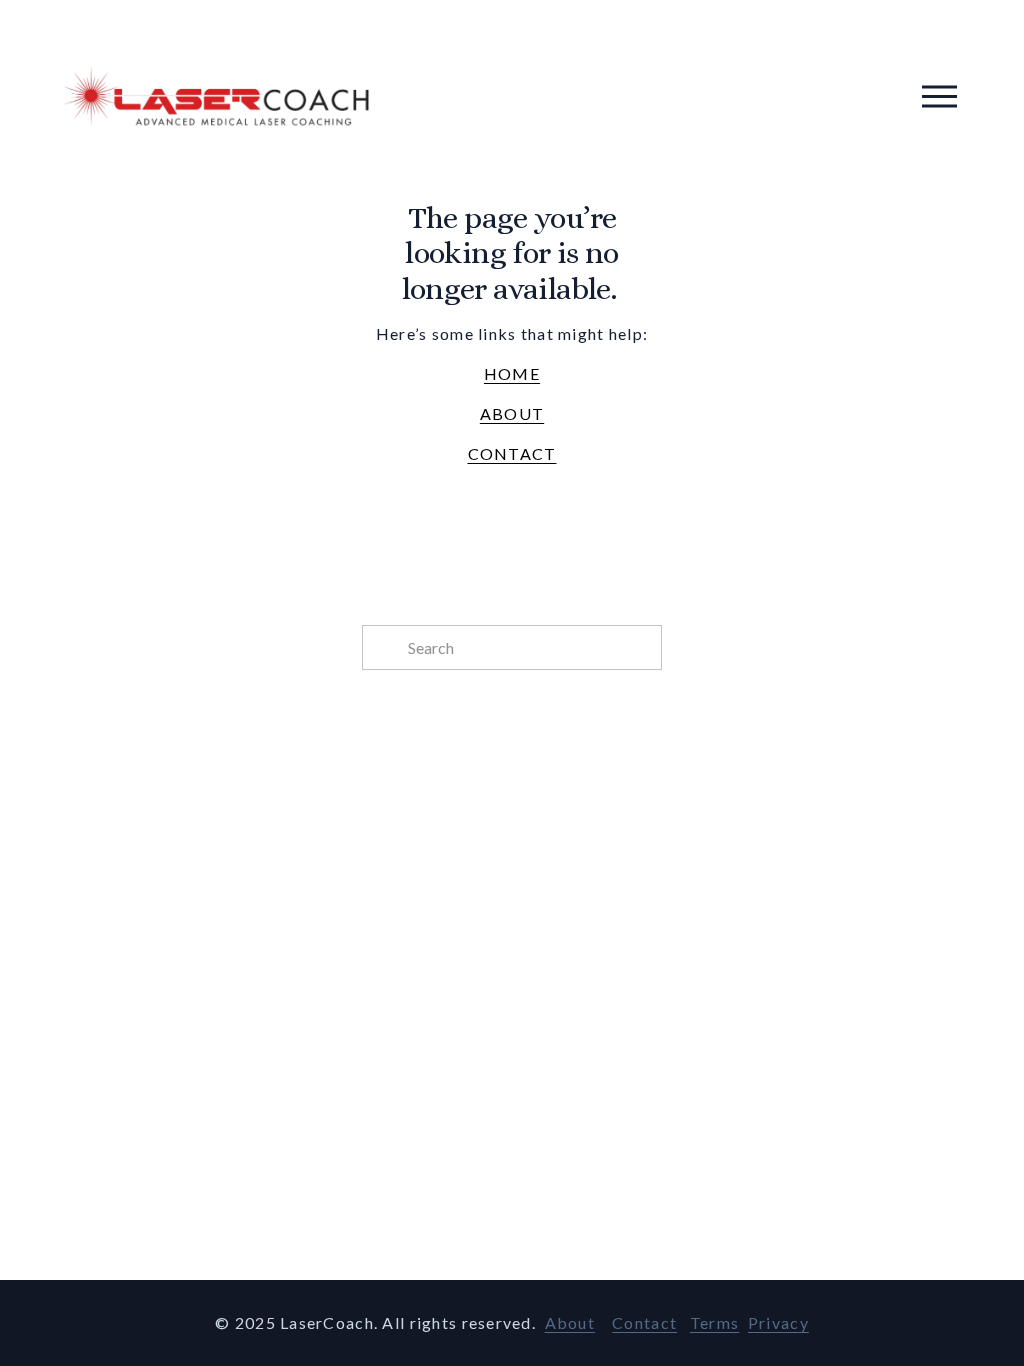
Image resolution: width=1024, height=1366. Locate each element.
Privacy (778, 1322)
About (570, 1322)
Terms (714, 1322)
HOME (512, 373)
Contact (644, 1322)
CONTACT (512, 453)
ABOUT (512, 413)
